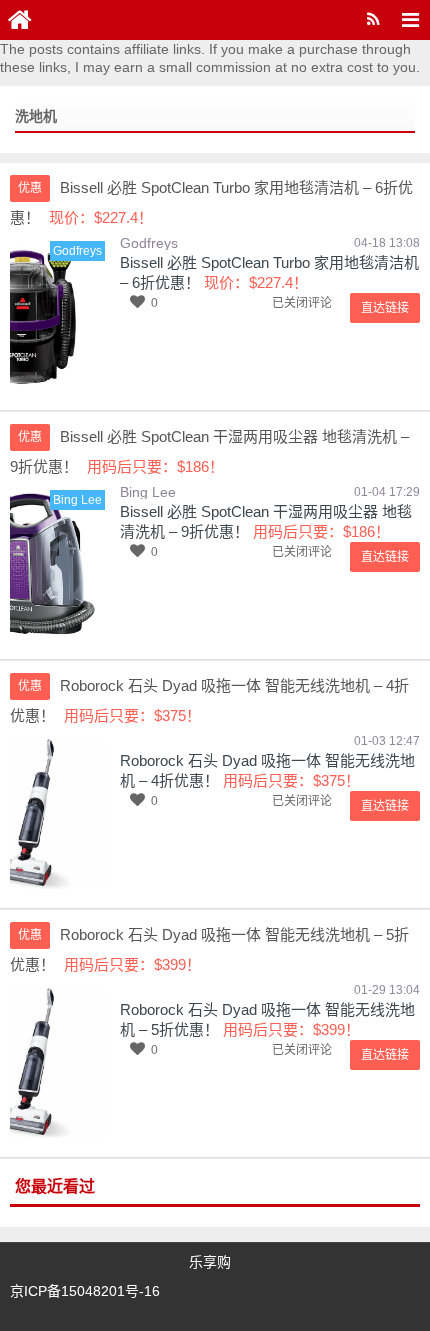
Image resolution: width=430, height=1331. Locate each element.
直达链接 (385, 308)
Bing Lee (148, 492)
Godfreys (149, 243)
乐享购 (210, 1262)
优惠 (30, 188)
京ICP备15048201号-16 (85, 1291)
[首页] (20, 20)
